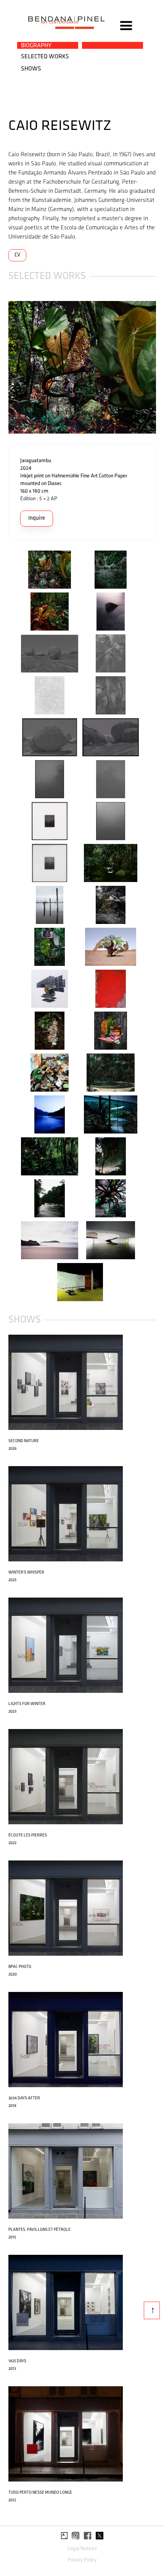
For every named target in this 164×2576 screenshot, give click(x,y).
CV (17, 255)
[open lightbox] (82, 367)
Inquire (37, 518)
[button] (126, 26)
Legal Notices (82, 2549)
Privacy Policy (82, 2560)
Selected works (45, 57)
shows (31, 69)
